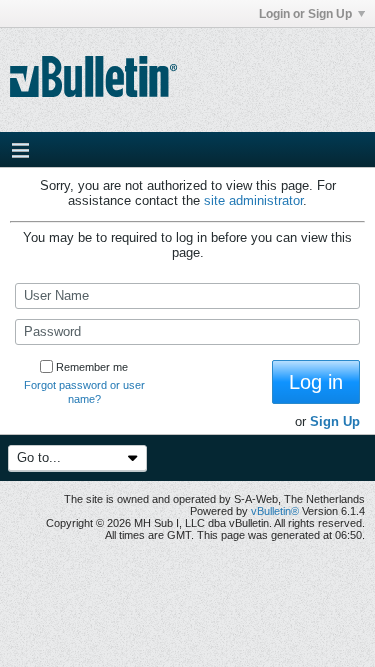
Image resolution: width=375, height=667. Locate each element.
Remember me (92, 367)
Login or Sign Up (305, 14)
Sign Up (335, 421)
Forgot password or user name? (84, 392)
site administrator (253, 200)
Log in (316, 382)
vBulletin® (275, 511)
